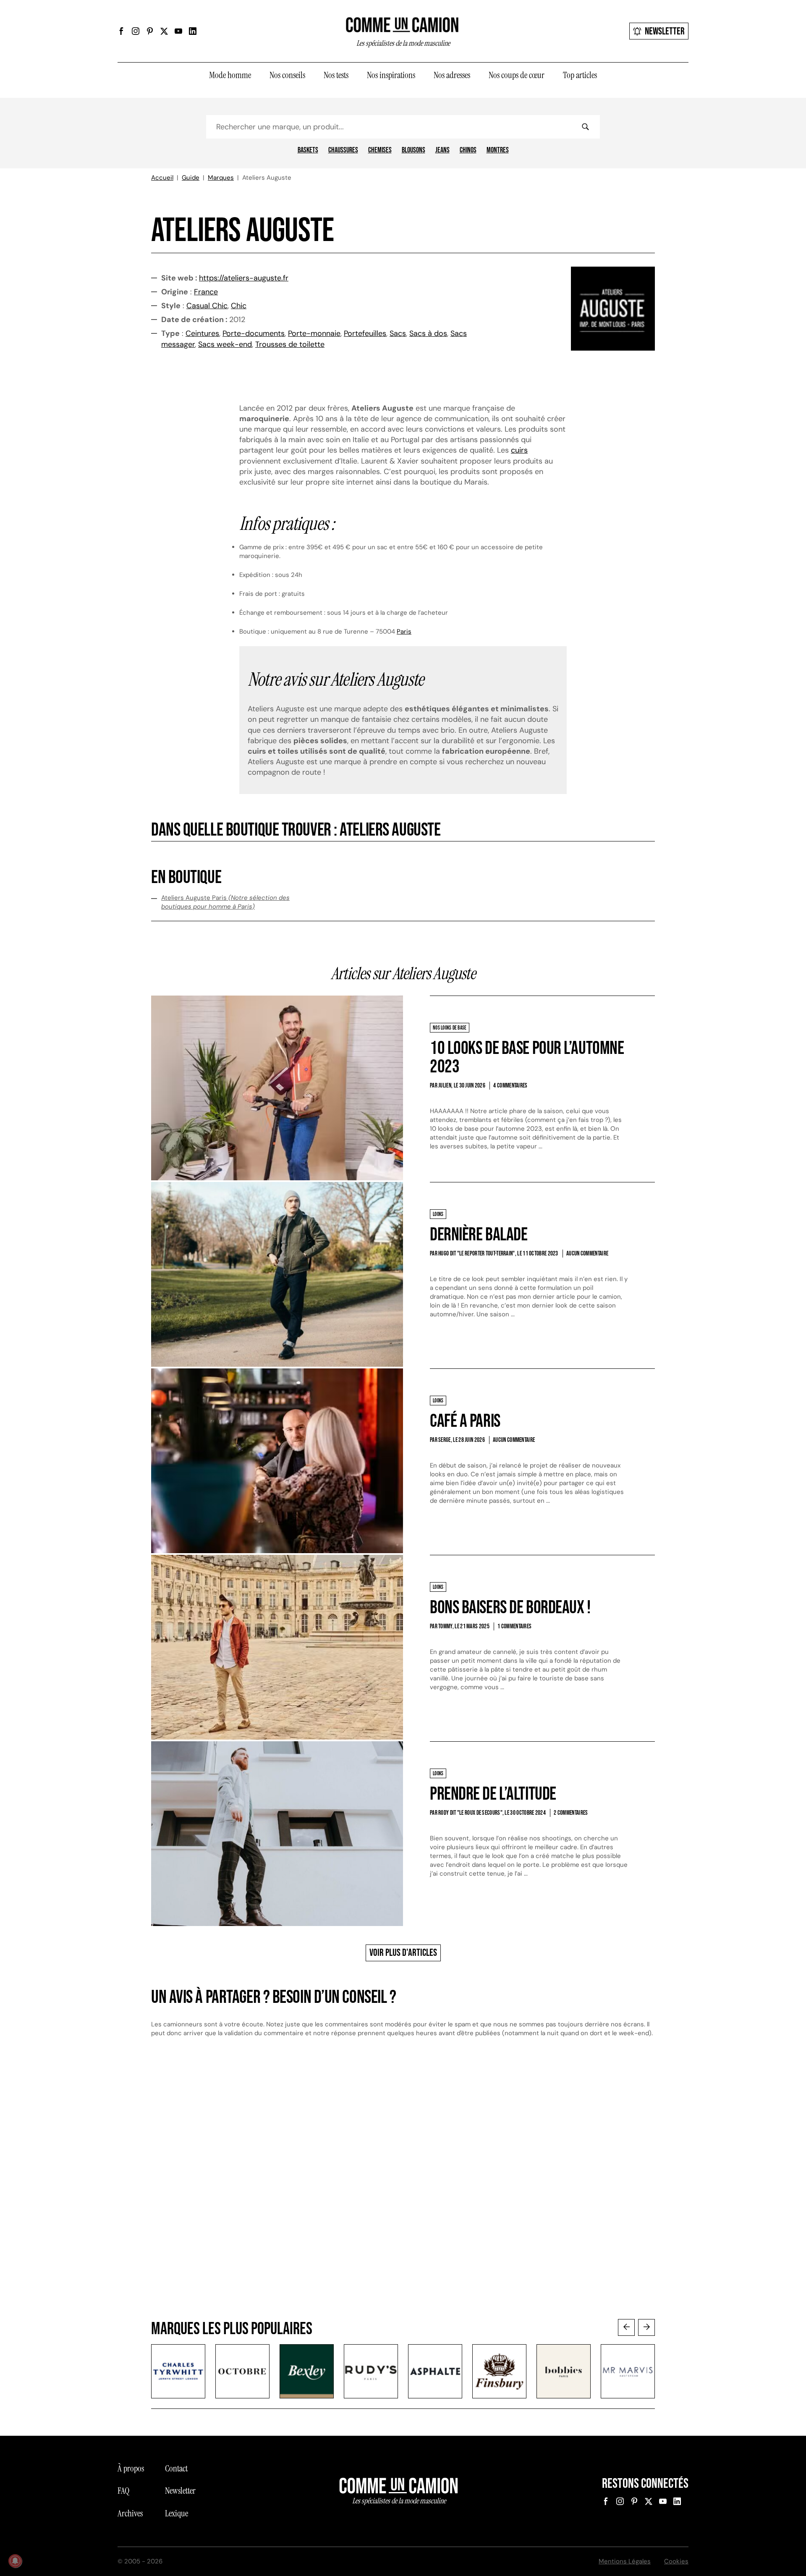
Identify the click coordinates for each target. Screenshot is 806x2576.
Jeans (442, 150)
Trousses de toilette (290, 344)
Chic (239, 306)
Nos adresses (452, 75)
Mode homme (230, 75)
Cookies (676, 2561)
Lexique (177, 2513)
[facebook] (121, 31)
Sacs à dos (428, 333)
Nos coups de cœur (517, 75)
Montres (498, 150)
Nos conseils (287, 75)
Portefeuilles (365, 333)
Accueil (162, 178)
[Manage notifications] (15, 2561)
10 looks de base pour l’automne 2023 (527, 1057)
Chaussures (343, 150)
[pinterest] (150, 31)
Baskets (308, 150)
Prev (626, 2327)
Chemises (380, 150)
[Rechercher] (585, 127)
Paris (404, 632)
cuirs (519, 450)
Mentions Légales (625, 2561)
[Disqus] (403, 2186)
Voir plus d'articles (403, 1953)
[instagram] (136, 31)
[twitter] (164, 31)
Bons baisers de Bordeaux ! (510, 1608)
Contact (176, 2469)
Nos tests (336, 75)
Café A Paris (465, 1421)
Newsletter (665, 31)
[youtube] (178, 31)
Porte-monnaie (314, 333)
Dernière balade (479, 1235)
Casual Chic (207, 306)
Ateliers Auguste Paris (225, 902)
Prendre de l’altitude (493, 1794)
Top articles (580, 75)
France (206, 292)
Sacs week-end (225, 344)
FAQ (123, 2491)
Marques (221, 178)
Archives (130, 2513)
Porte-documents (254, 333)
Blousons (413, 150)
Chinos (468, 150)
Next (646, 2327)
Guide (191, 178)
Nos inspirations (391, 75)
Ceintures (202, 333)
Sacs (398, 333)
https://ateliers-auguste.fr (244, 278)
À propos (131, 2469)
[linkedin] (193, 31)
